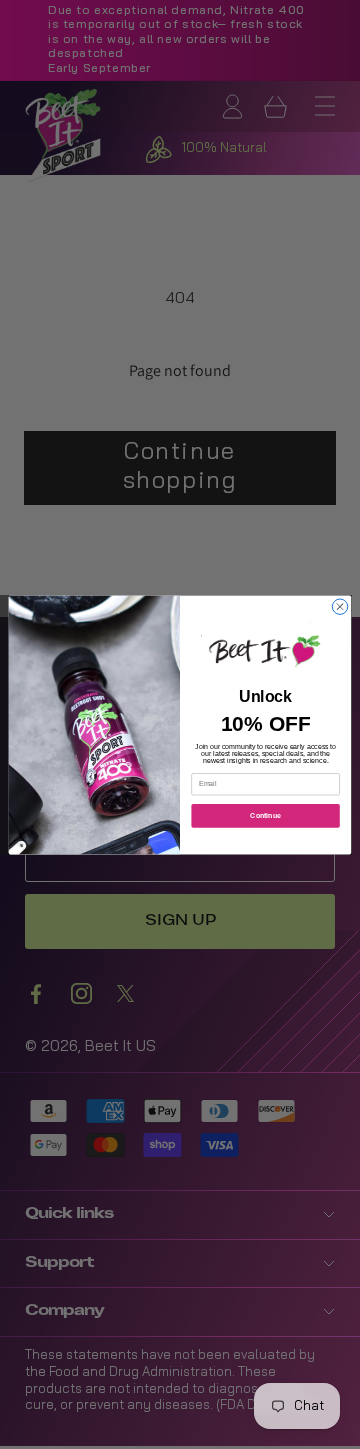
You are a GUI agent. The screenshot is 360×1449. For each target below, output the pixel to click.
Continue (265, 814)
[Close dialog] (339, 606)
